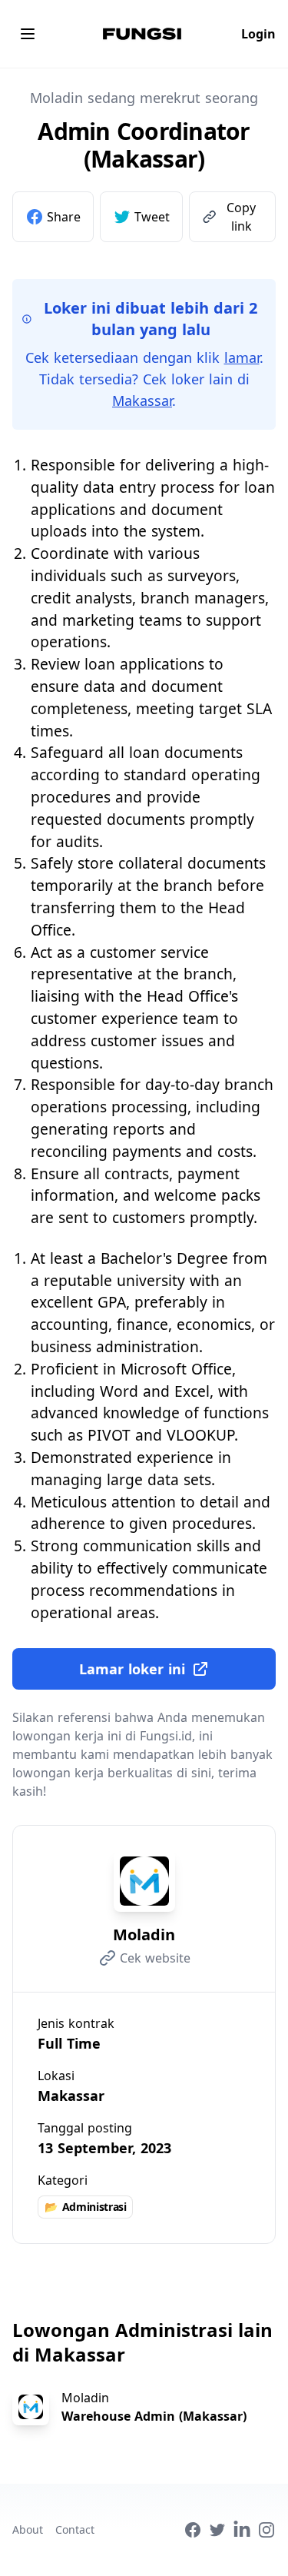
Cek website (155, 1958)
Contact (75, 2529)
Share (64, 217)
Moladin (144, 1934)
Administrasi (85, 2207)
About (28, 2529)
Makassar (142, 401)
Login (258, 34)
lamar (242, 357)
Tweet (152, 217)
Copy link (241, 217)
